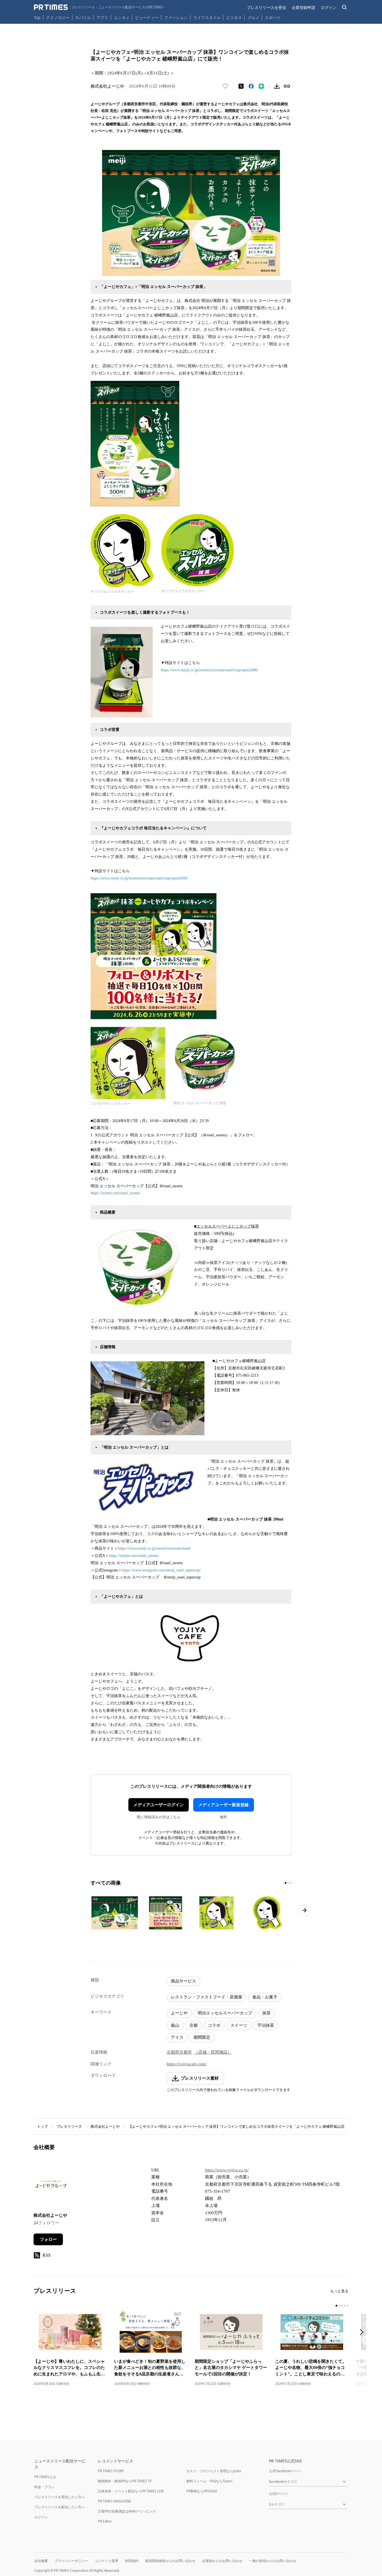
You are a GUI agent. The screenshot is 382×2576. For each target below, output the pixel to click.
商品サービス (183, 1981)
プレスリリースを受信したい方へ (60, 2497)
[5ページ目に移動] (348, 2306)
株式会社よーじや (105, 2126)
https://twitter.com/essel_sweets (115, 1193)
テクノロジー (58, 17)
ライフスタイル (207, 17)
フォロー (48, 2239)
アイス (177, 2037)
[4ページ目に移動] (345, 2306)
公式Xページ (278, 2494)
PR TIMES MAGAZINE (115, 2501)
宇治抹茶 (266, 2025)
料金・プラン (44, 2487)
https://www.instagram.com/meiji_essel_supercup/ (161, 1570)
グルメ (253, 17)
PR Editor (105, 2521)
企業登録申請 (303, 7)
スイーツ (239, 2025)
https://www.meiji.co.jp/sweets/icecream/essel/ (155, 1548)
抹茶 (267, 2013)
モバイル (83, 17)
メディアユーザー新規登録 (223, 1805)
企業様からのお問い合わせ (222, 2561)
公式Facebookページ (285, 2471)
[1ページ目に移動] (286, 1883)
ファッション (176, 17)
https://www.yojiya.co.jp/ (227, 2170)
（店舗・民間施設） (213, 2052)
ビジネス (234, 17)
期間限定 (202, 2037)
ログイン (329, 7)
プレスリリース (69, 2126)
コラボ (214, 2025)
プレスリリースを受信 (267, 7)
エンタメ (122, 17)
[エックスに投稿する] (241, 86)
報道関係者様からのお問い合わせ (170, 2561)
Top (37, 17)
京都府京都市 (179, 2052)
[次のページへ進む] (304, 1910)
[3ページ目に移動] (291, 1883)
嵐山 (175, 2025)
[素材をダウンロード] (277, 86)
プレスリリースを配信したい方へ (60, 2507)
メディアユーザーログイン (159, 1805)
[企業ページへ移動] (51, 2186)
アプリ (102, 17)
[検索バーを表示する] (345, 7)
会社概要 (41, 2561)
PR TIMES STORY (111, 2471)
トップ (42, 2126)
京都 (194, 2025)
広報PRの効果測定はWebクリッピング (127, 2511)
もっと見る (339, 2291)
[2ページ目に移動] (288, 1883)
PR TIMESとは (45, 2477)
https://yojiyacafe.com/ (187, 2064)
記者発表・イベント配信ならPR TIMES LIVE (131, 2491)
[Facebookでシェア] (251, 86)
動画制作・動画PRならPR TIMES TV (125, 2481)
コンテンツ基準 (107, 2561)
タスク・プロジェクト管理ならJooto (214, 2471)
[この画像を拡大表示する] (115, 1913)
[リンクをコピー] (287, 86)
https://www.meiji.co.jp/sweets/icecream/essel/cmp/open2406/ (209, 670)
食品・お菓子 (265, 1997)
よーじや (179, 2013)
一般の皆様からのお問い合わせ (273, 2561)
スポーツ (273, 17)
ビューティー (147, 17)
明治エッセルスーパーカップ (225, 2013)
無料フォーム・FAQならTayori (209, 2481)
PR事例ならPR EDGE (202, 2491)
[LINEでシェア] (261, 86)
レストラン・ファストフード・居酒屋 (207, 1997)
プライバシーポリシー (71, 2561)
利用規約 (132, 2561)
